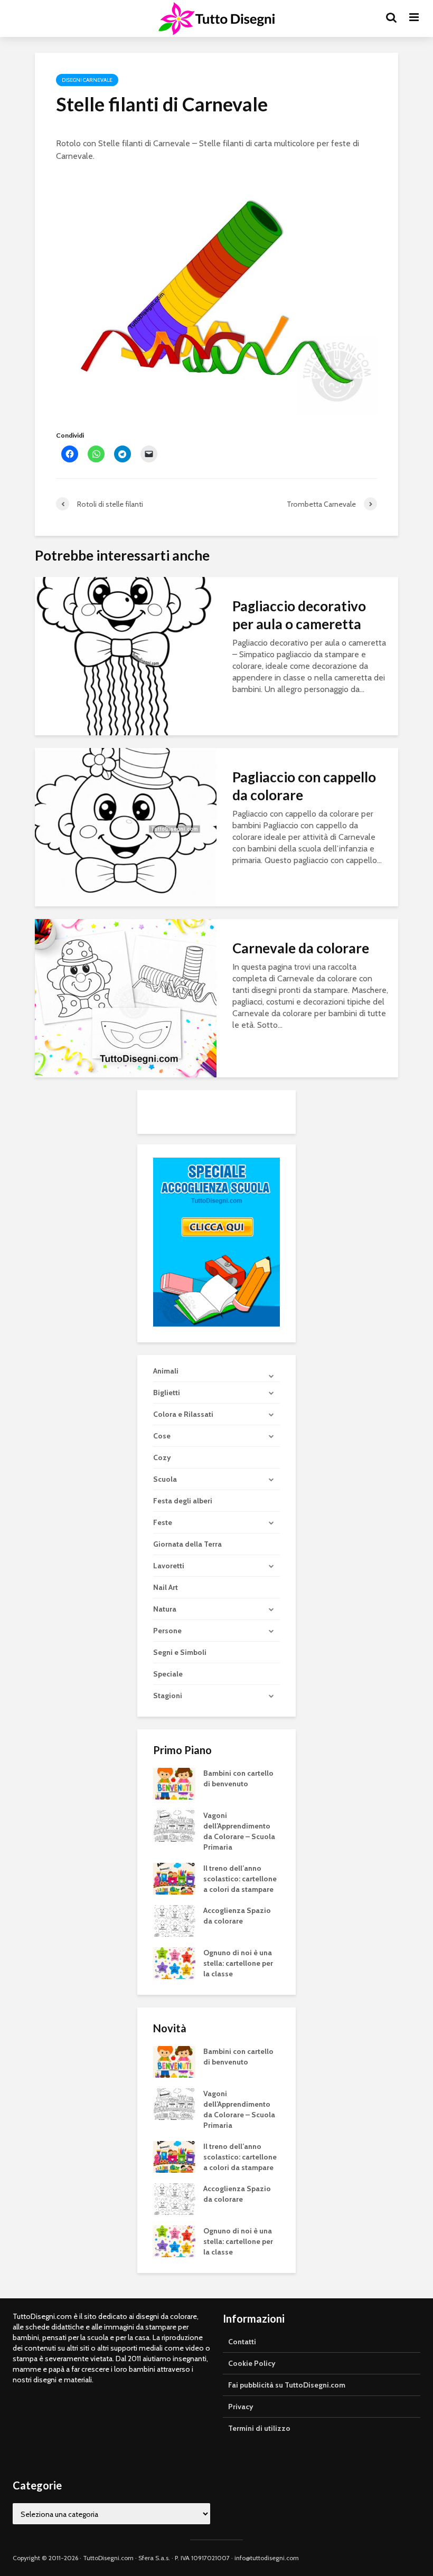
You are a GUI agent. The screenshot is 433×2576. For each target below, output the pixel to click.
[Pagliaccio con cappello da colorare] (126, 826)
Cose (162, 1436)
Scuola (165, 1479)
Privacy (241, 2407)
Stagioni (168, 1696)
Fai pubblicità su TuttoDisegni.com (287, 2385)
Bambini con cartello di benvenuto (238, 1778)
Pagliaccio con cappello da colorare (304, 786)
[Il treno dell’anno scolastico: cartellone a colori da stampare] (174, 1878)
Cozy (162, 1457)
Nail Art (166, 1587)
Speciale (168, 1674)
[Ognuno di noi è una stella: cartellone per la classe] (174, 1963)
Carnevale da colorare (301, 948)
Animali (166, 1371)
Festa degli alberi (183, 1501)
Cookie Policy (252, 2363)
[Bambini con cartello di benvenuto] (174, 1783)
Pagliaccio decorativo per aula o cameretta (299, 615)
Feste (163, 1522)
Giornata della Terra (187, 1544)
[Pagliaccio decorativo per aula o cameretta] (126, 655)
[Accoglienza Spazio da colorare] (174, 1920)
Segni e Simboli (180, 1652)
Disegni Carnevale (87, 80)
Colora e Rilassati (183, 1414)
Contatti (242, 2342)
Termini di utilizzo (259, 2428)
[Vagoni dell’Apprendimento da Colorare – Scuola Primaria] (174, 1825)
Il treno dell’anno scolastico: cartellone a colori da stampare (240, 1879)
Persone (167, 1631)
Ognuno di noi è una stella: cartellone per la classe (238, 1963)
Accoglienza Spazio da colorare (237, 1916)
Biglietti (167, 1393)
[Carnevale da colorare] (126, 997)
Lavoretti (169, 1566)
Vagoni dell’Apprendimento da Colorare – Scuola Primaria (239, 1831)
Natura (165, 1609)
